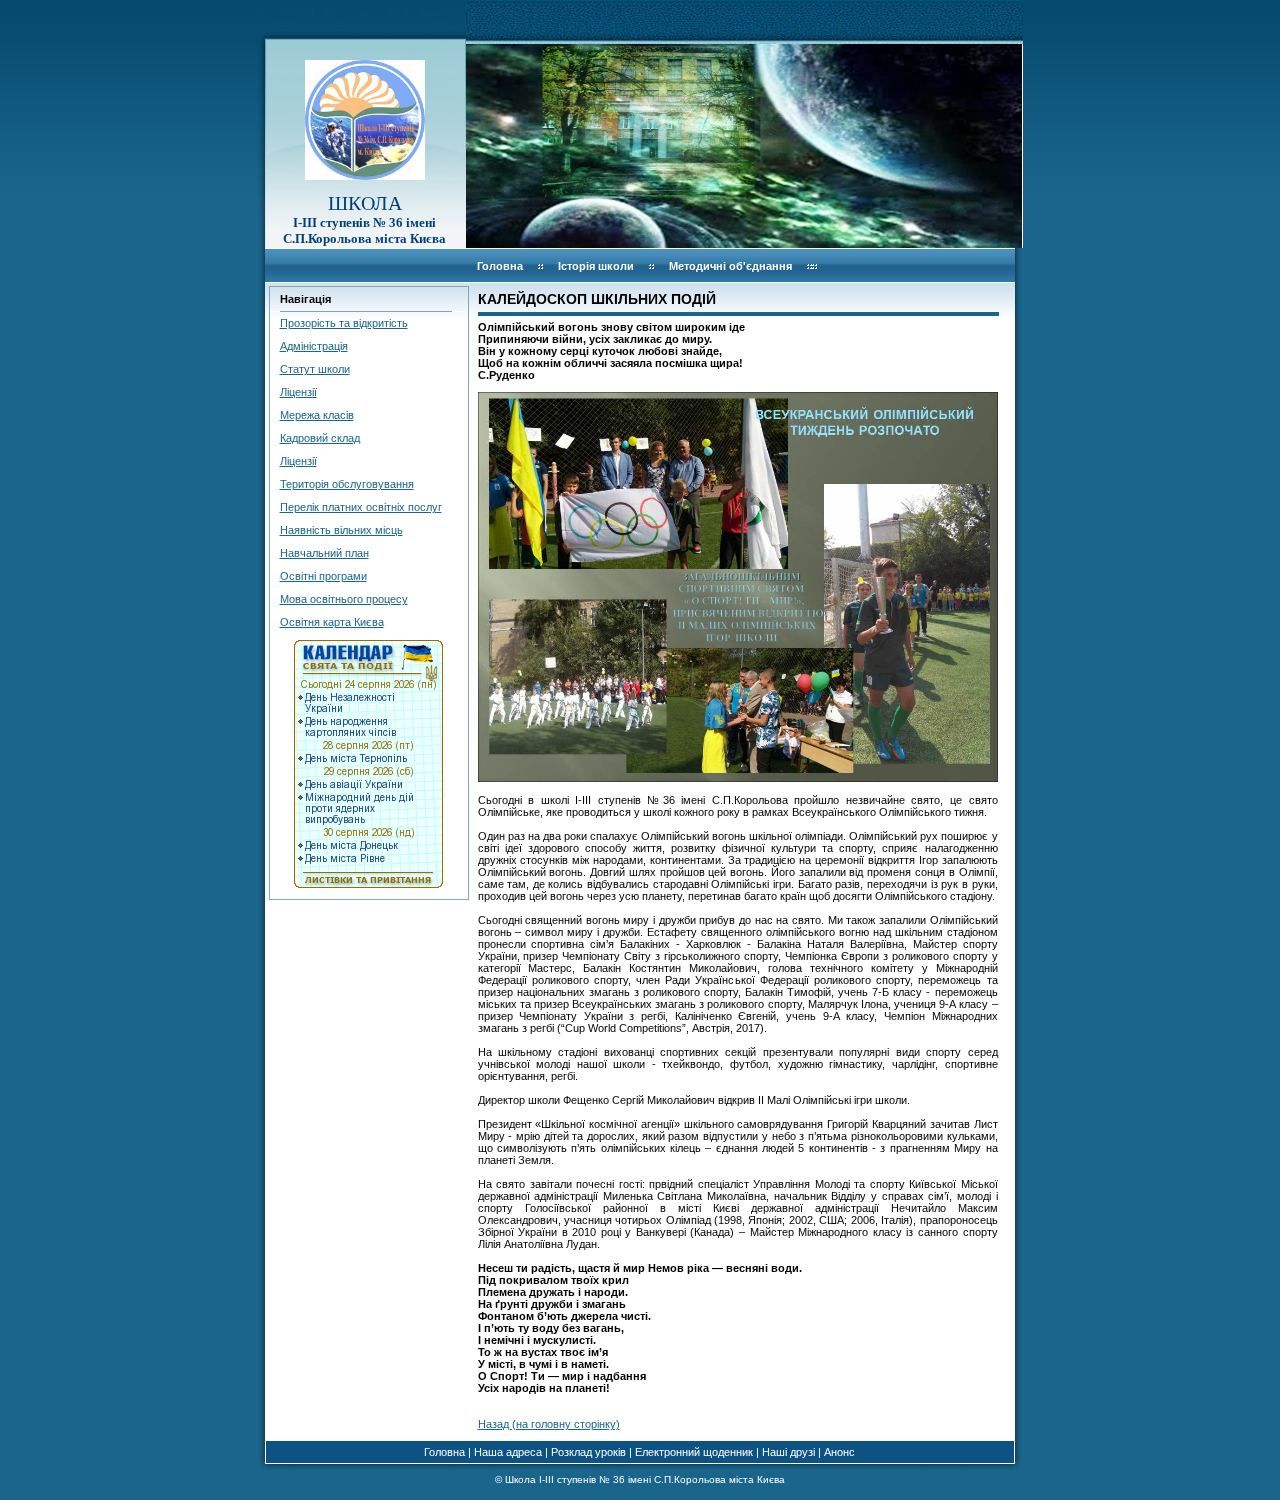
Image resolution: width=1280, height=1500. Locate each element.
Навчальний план (324, 553)
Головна (500, 266)
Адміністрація (314, 346)
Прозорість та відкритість (344, 323)
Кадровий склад (320, 438)
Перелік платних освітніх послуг (361, 507)
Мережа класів (317, 415)
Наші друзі (788, 1452)
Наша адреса (508, 1452)
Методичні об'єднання (730, 266)
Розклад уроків (588, 1452)
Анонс (839, 1452)
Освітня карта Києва (332, 622)
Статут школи (315, 369)
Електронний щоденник (694, 1452)
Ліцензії (298, 392)
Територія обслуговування (347, 484)
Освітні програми (323, 576)
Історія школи (596, 266)
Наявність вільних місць (341, 530)
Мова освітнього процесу (344, 599)
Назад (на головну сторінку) (549, 1424)
